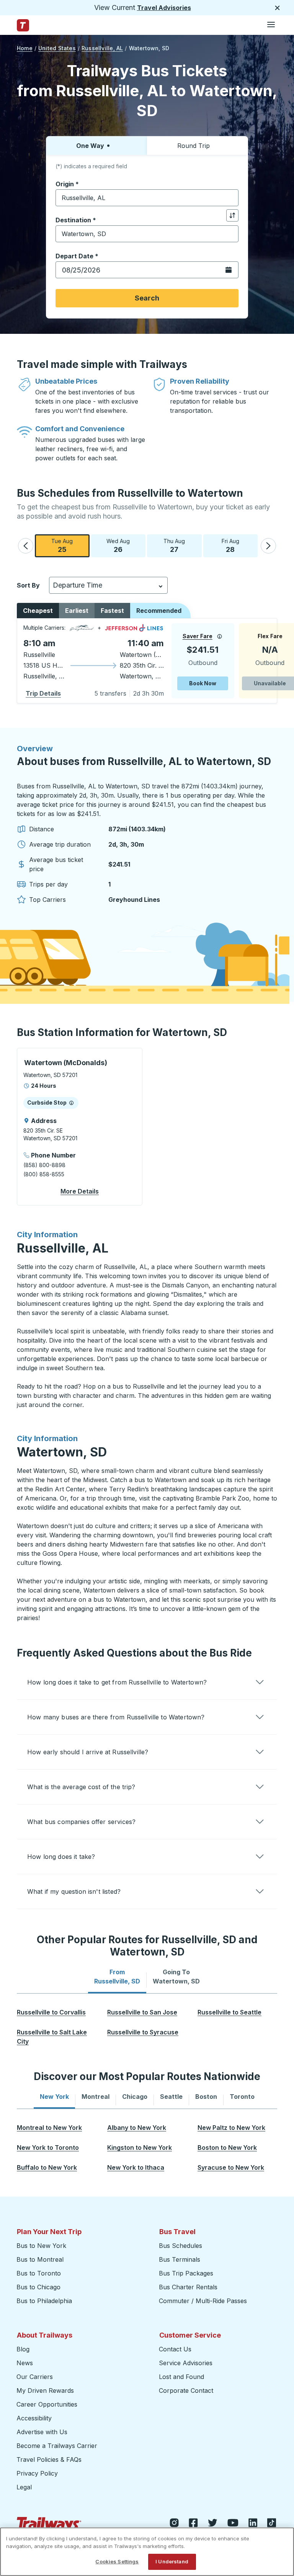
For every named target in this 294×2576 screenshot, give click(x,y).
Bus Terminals (180, 2259)
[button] (26, 546)
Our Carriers (35, 2377)
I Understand (172, 2561)
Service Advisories (186, 2363)
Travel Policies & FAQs (49, 2459)
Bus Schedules (180, 2246)
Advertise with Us (42, 2432)
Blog (23, 2349)
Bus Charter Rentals (188, 2287)
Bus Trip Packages (186, 2273)
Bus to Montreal (40, 2259)
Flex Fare (270, 636)
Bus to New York (41, 2246)
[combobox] (147, 198)
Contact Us (175, 2349)
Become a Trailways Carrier (58, 2446)
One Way (90, 146)
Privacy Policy (37, 2473)
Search (147, 298)
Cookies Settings (117, 2561)
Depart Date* (77, 256)
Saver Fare (198, 636)
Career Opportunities (47, 2404)
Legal (24, 2487)
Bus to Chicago (38, 2287)
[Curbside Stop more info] (71, 1103)
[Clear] (230, 198)
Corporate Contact (186, 2390)
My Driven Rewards (45, 2390)
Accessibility (34, 2418)
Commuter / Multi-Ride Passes (203, 2301)
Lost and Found (181, 2377)
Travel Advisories (164, 8)
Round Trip (194, 146)
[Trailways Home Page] (23, 25)
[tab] (117, 1977)
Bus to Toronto (39, 2273)
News (25, 2363)
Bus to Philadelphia (44, 2301)
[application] (147, 661)
